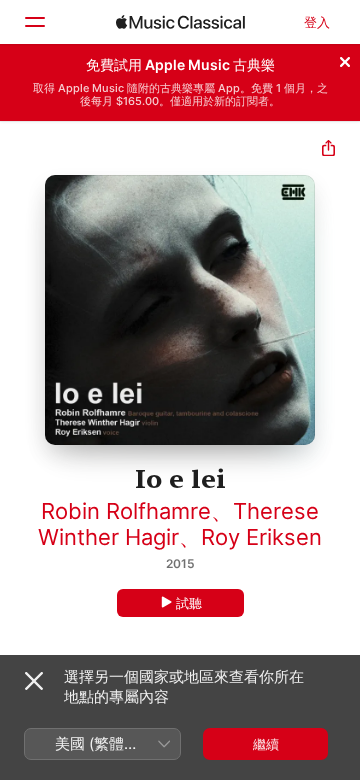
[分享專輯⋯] (328, 150)
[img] (180, 22)
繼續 (266, 744)
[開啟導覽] (34, 22)
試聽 (189, 603)
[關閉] (345, 59)
